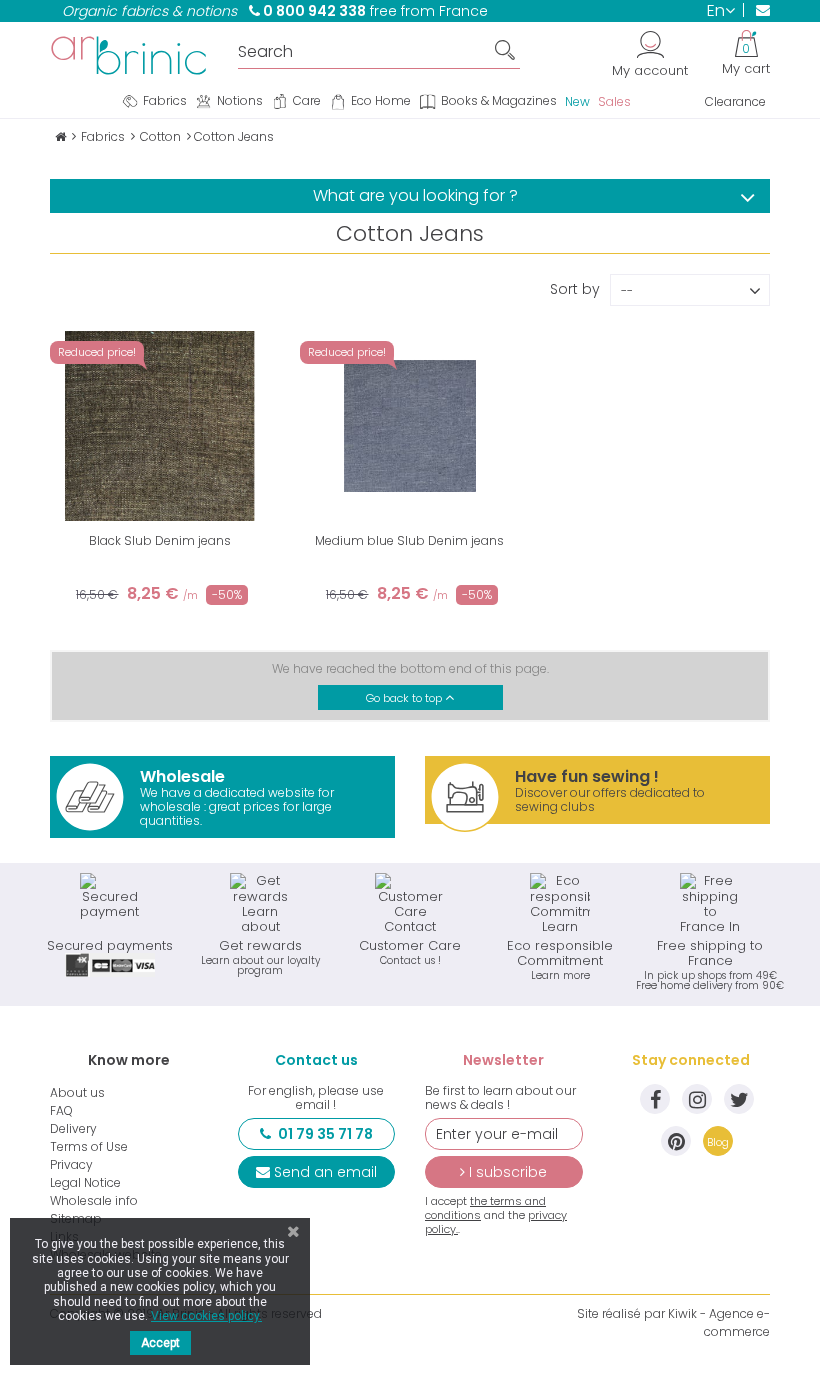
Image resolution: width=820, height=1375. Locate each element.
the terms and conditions (485, 1208)
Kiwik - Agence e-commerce (719, 1322)
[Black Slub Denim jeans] (160, 426)
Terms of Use (89, 1147)
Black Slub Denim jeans (160, 540)
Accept (160, 1343)
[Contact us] (756, 10)
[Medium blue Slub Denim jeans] (410, 426)
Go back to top (405, 698)
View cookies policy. (206, 1316)
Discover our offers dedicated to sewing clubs (610, 790)
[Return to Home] (60, 136)
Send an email (325, 1172)
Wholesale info (94, 1201)
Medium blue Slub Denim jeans (409, 540)
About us (77, 1093)
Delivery (73, 1129)
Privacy (71, 1165)
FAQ (61, 1111)
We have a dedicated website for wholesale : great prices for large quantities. (237, 797)
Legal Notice (85, 1183)
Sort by (575, 287)
